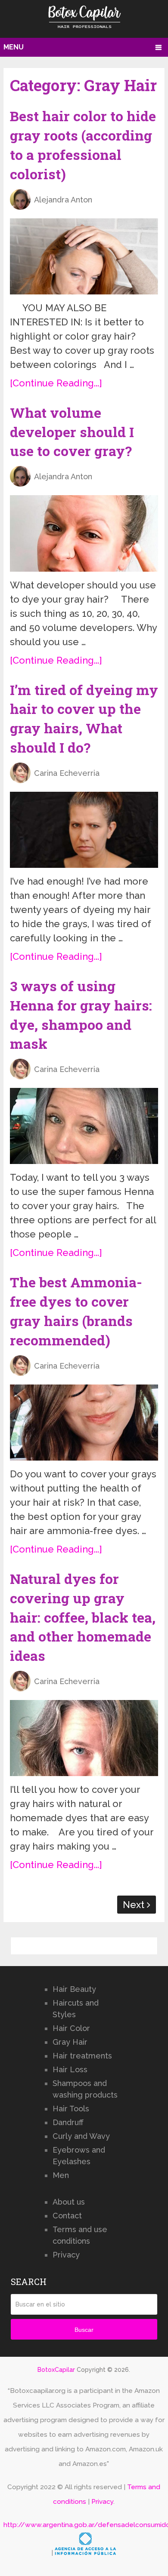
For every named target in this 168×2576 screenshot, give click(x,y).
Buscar (84, 2330)
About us (69, 2202)
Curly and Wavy (81, 2136)
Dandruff (68, 2122)
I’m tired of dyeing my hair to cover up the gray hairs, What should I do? (84, 718)
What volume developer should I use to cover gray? (72, 432)
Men (61, 2175)
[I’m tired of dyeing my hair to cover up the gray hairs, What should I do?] (84, 830)
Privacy (66, 2255)
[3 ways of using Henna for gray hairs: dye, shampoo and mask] (84, 1126)
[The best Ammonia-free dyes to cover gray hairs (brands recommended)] (84, 1423)
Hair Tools (71, 2109)
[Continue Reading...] (56, 383)
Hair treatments (82, 2056)
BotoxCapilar (56, 2370)
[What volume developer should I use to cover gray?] (84, 533)
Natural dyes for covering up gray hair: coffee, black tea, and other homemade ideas (83, 1617)
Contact (67, 2216)
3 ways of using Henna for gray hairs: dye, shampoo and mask (81, 1015)
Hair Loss (70, 2069)
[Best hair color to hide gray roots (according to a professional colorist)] (84, 256)
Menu (14, 47)
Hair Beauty (74, 1989)
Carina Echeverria (67, 773)
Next (135, 1905)
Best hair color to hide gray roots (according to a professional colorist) (83, 145)
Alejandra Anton (63, 200)
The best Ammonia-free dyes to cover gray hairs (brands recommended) (76, 1311)
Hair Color (71, 2028)
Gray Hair (70, 2042)
